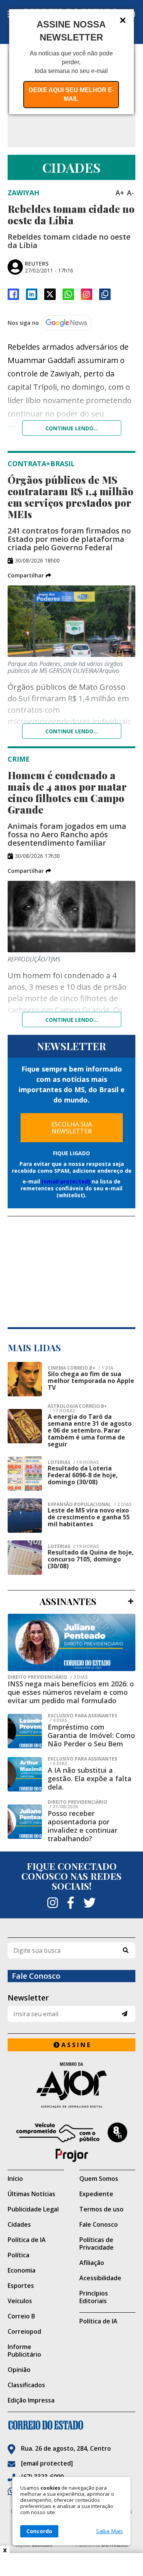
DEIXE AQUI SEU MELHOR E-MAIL (71, 94)
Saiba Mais (109, 2531)
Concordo (39, 2531)
